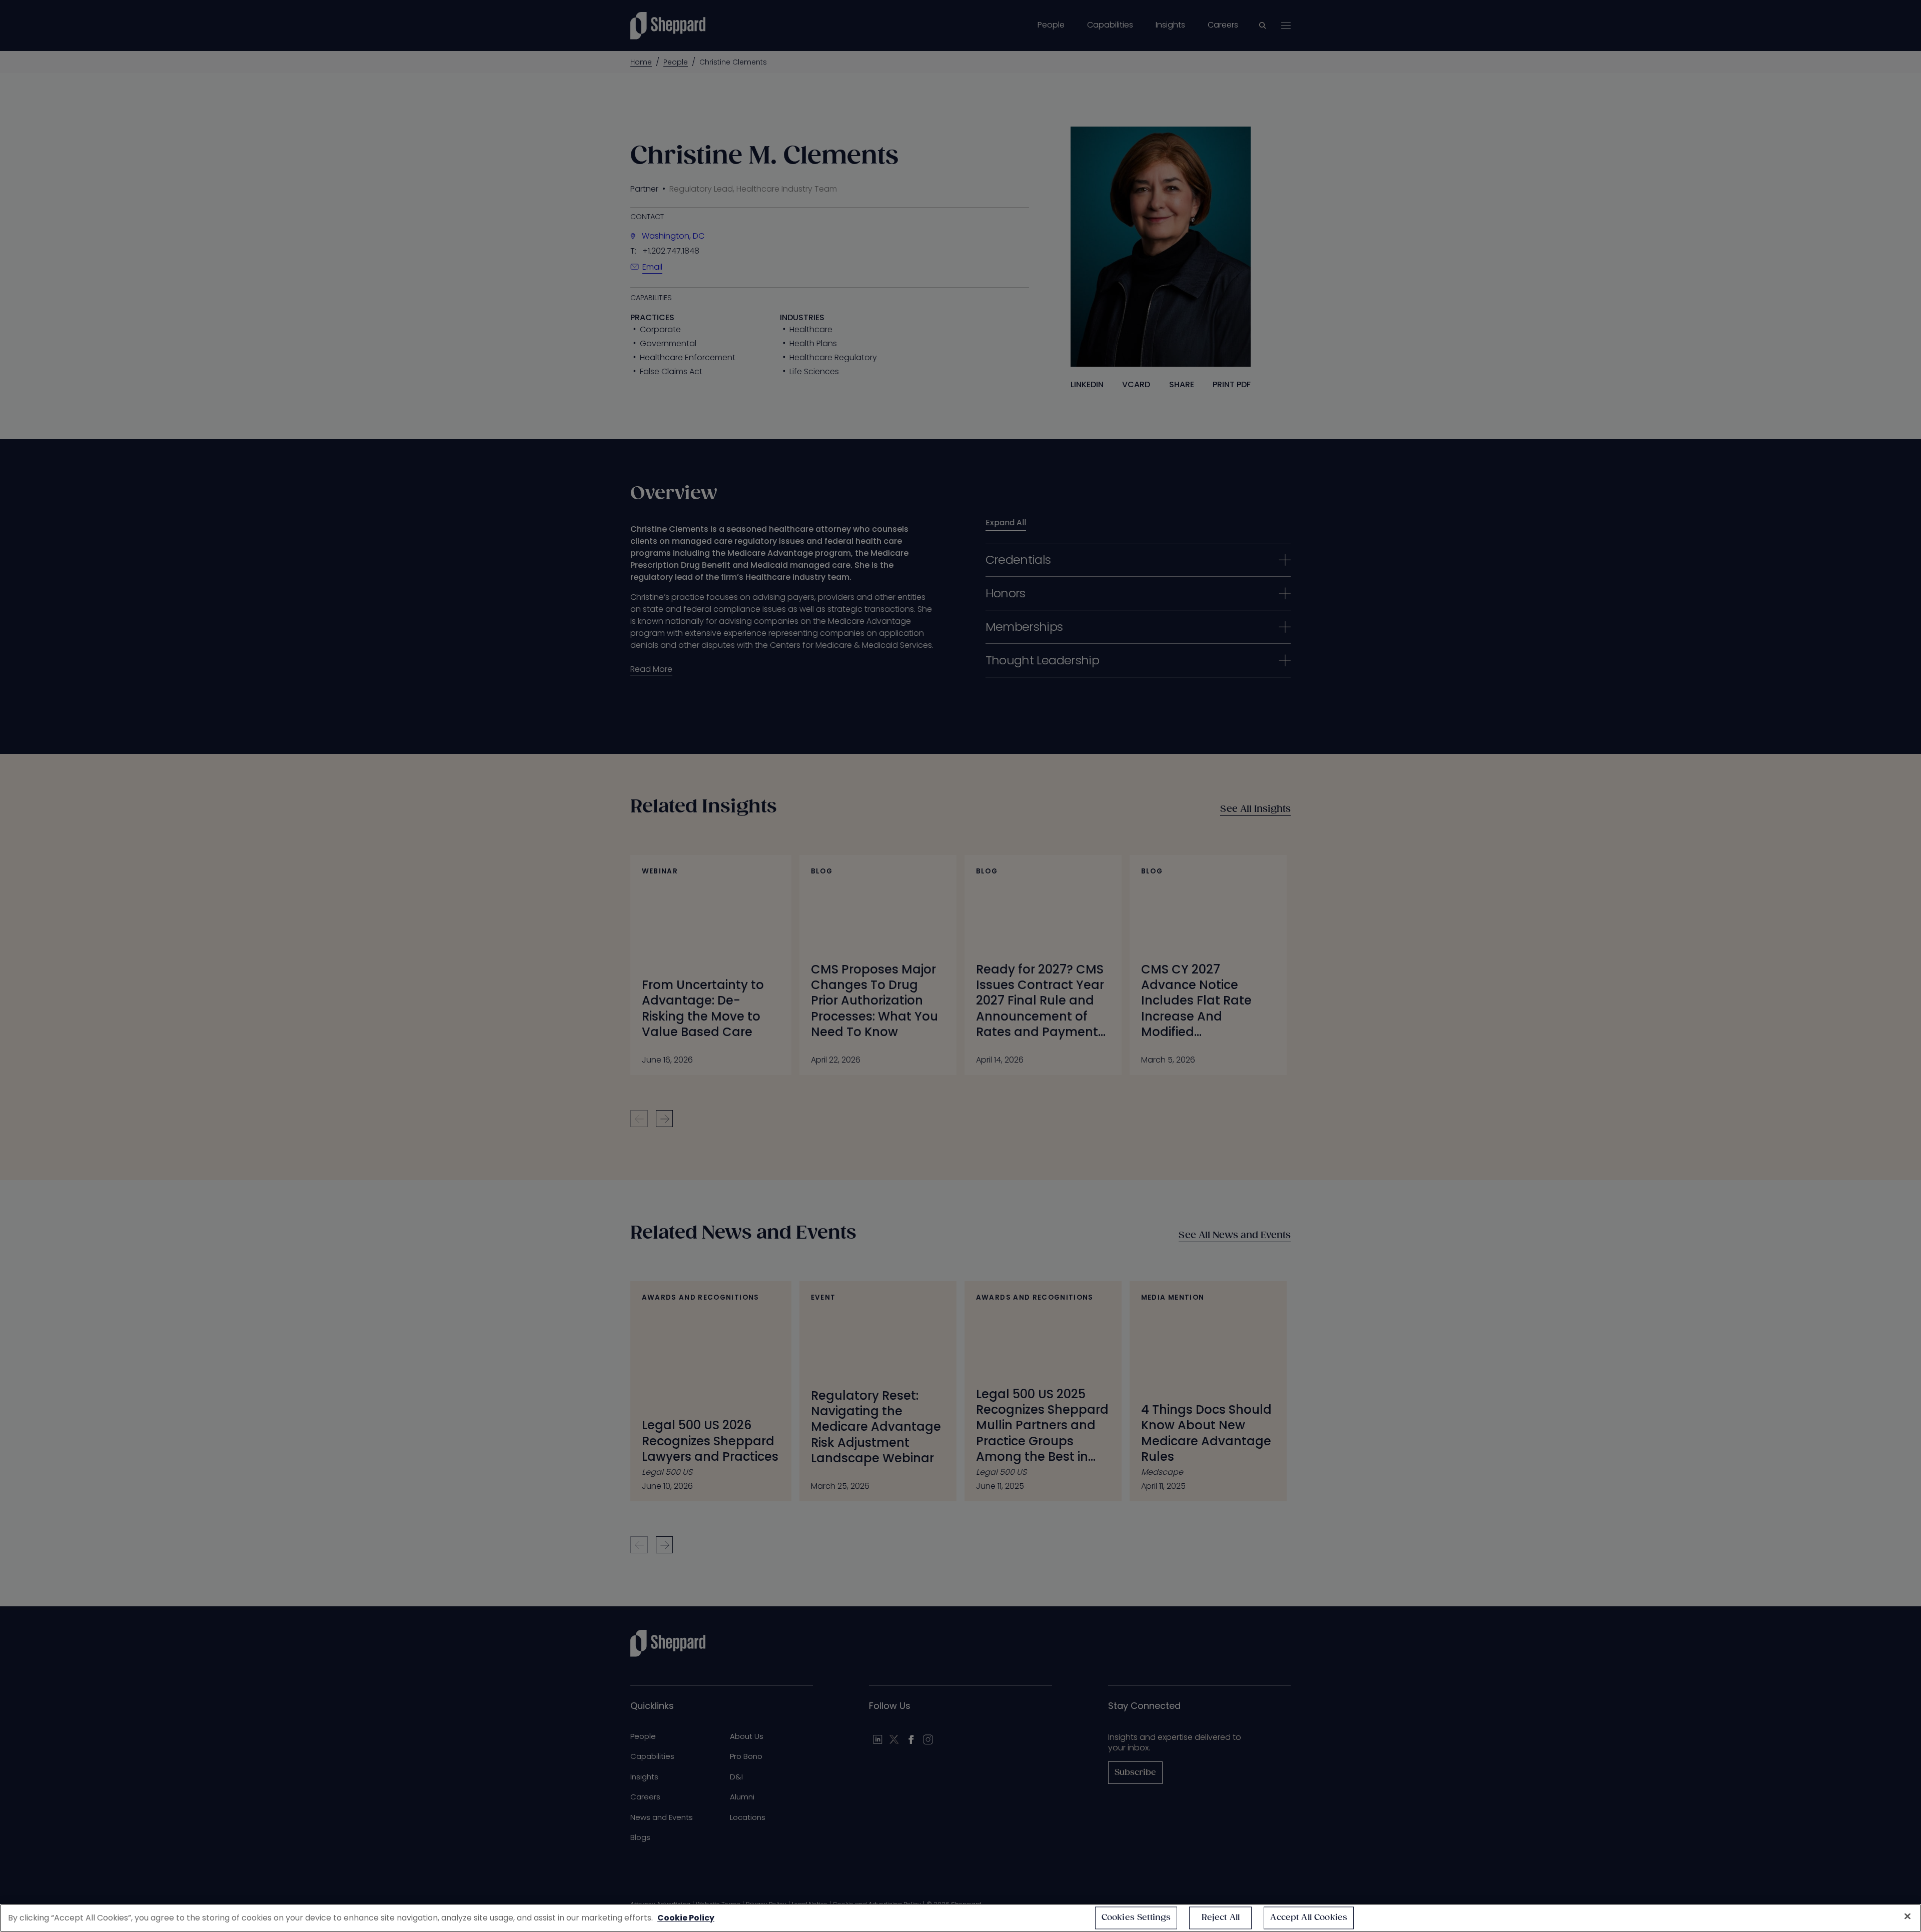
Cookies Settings (1136, 1918)
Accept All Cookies (1309, 1918)
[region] (960, 1918)
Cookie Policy (686, 1918)
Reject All (1221, 1918)
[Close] (1907, 1916)
